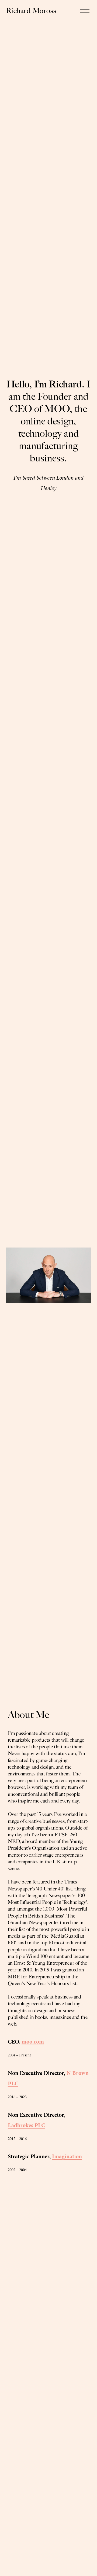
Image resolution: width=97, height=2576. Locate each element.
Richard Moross (31, 11)
